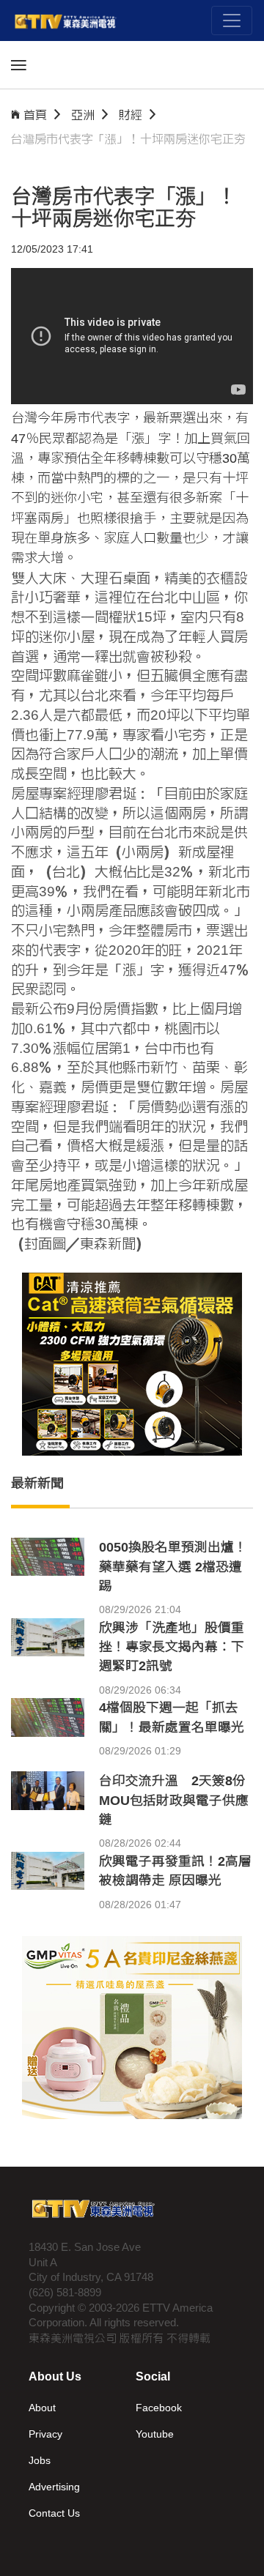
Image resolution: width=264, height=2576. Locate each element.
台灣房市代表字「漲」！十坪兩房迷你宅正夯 (128, 139)
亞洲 (83, 115)
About (42, 2408)
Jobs (40, 2460)
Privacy (45, 2434)
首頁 (35, 115)
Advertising (54, 2487)
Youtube (155, 2434)
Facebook (159, 2408)
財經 (131, 115)
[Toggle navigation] (232, 21)
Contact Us (54, 2513)
